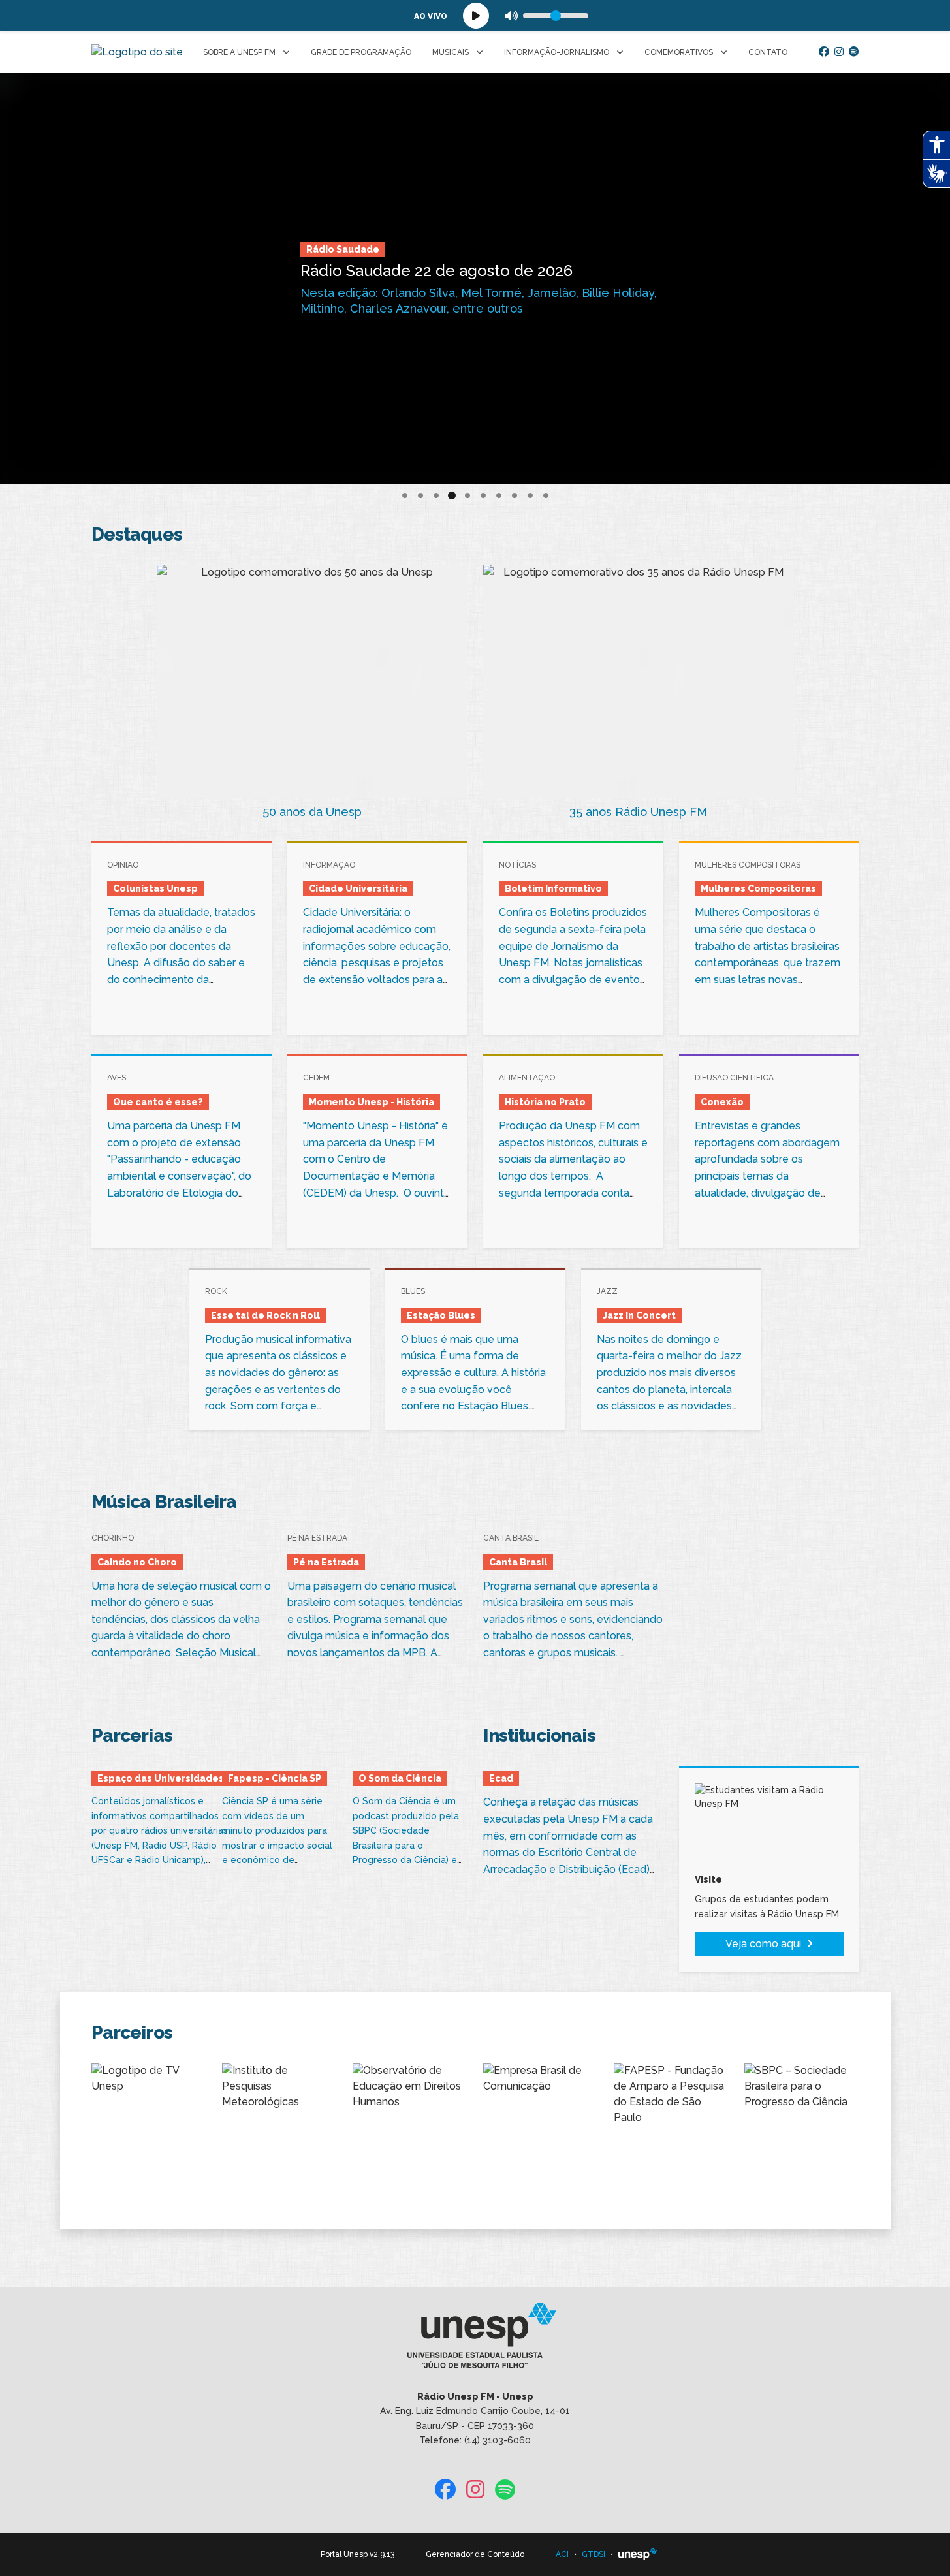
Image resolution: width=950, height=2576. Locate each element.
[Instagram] (839, 52)
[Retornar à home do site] (137, 52)
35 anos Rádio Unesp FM (638, 812)
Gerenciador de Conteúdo (475, 2554)
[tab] (405, 496)
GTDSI (594, 2554)
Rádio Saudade (343, 249)
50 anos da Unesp (312, 812)
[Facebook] (824, 52)
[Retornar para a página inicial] (475, 2340)
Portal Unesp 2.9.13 (357, 2554)
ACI (562, 2554)
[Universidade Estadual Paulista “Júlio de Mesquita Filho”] (638, 2554)
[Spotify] (854, 52)
